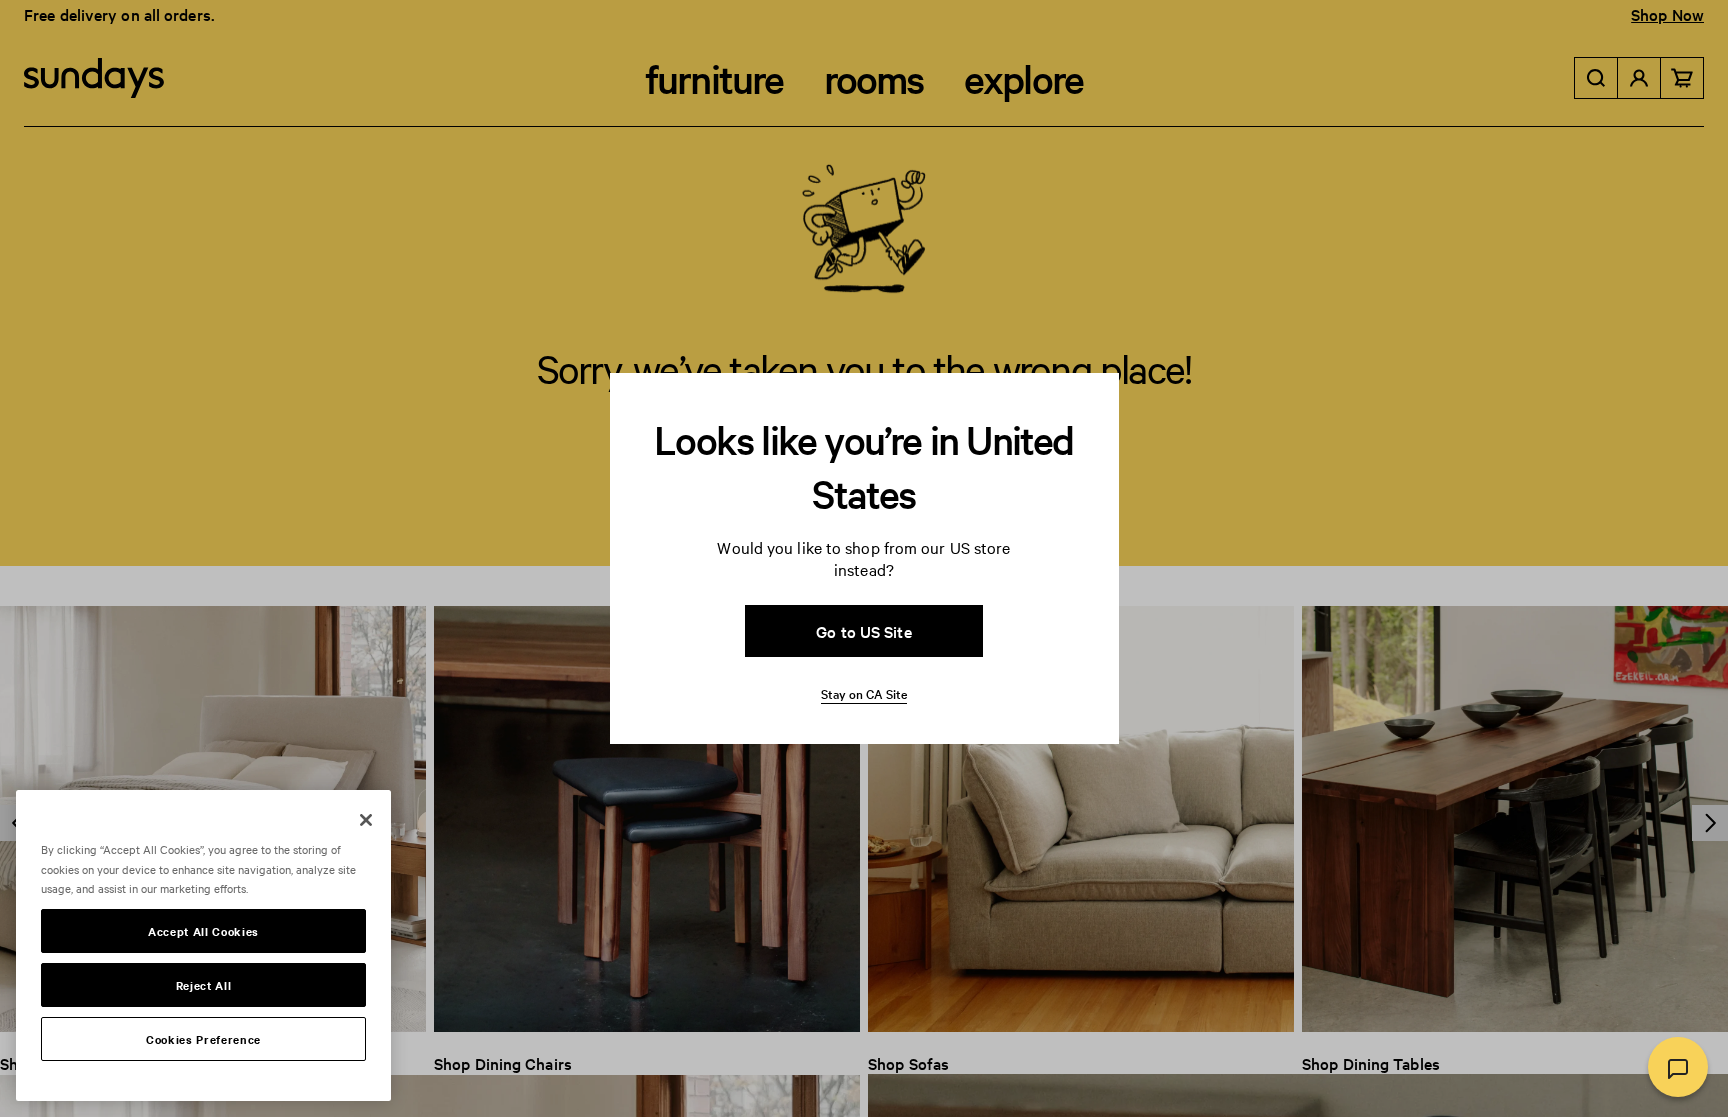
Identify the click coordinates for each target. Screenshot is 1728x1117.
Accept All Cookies (203, 931)
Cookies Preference (203, 1039)
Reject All (204, 985)
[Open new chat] (1678, 1067)
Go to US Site (863, 631)
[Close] (366, 820)
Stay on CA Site (864, 693)
